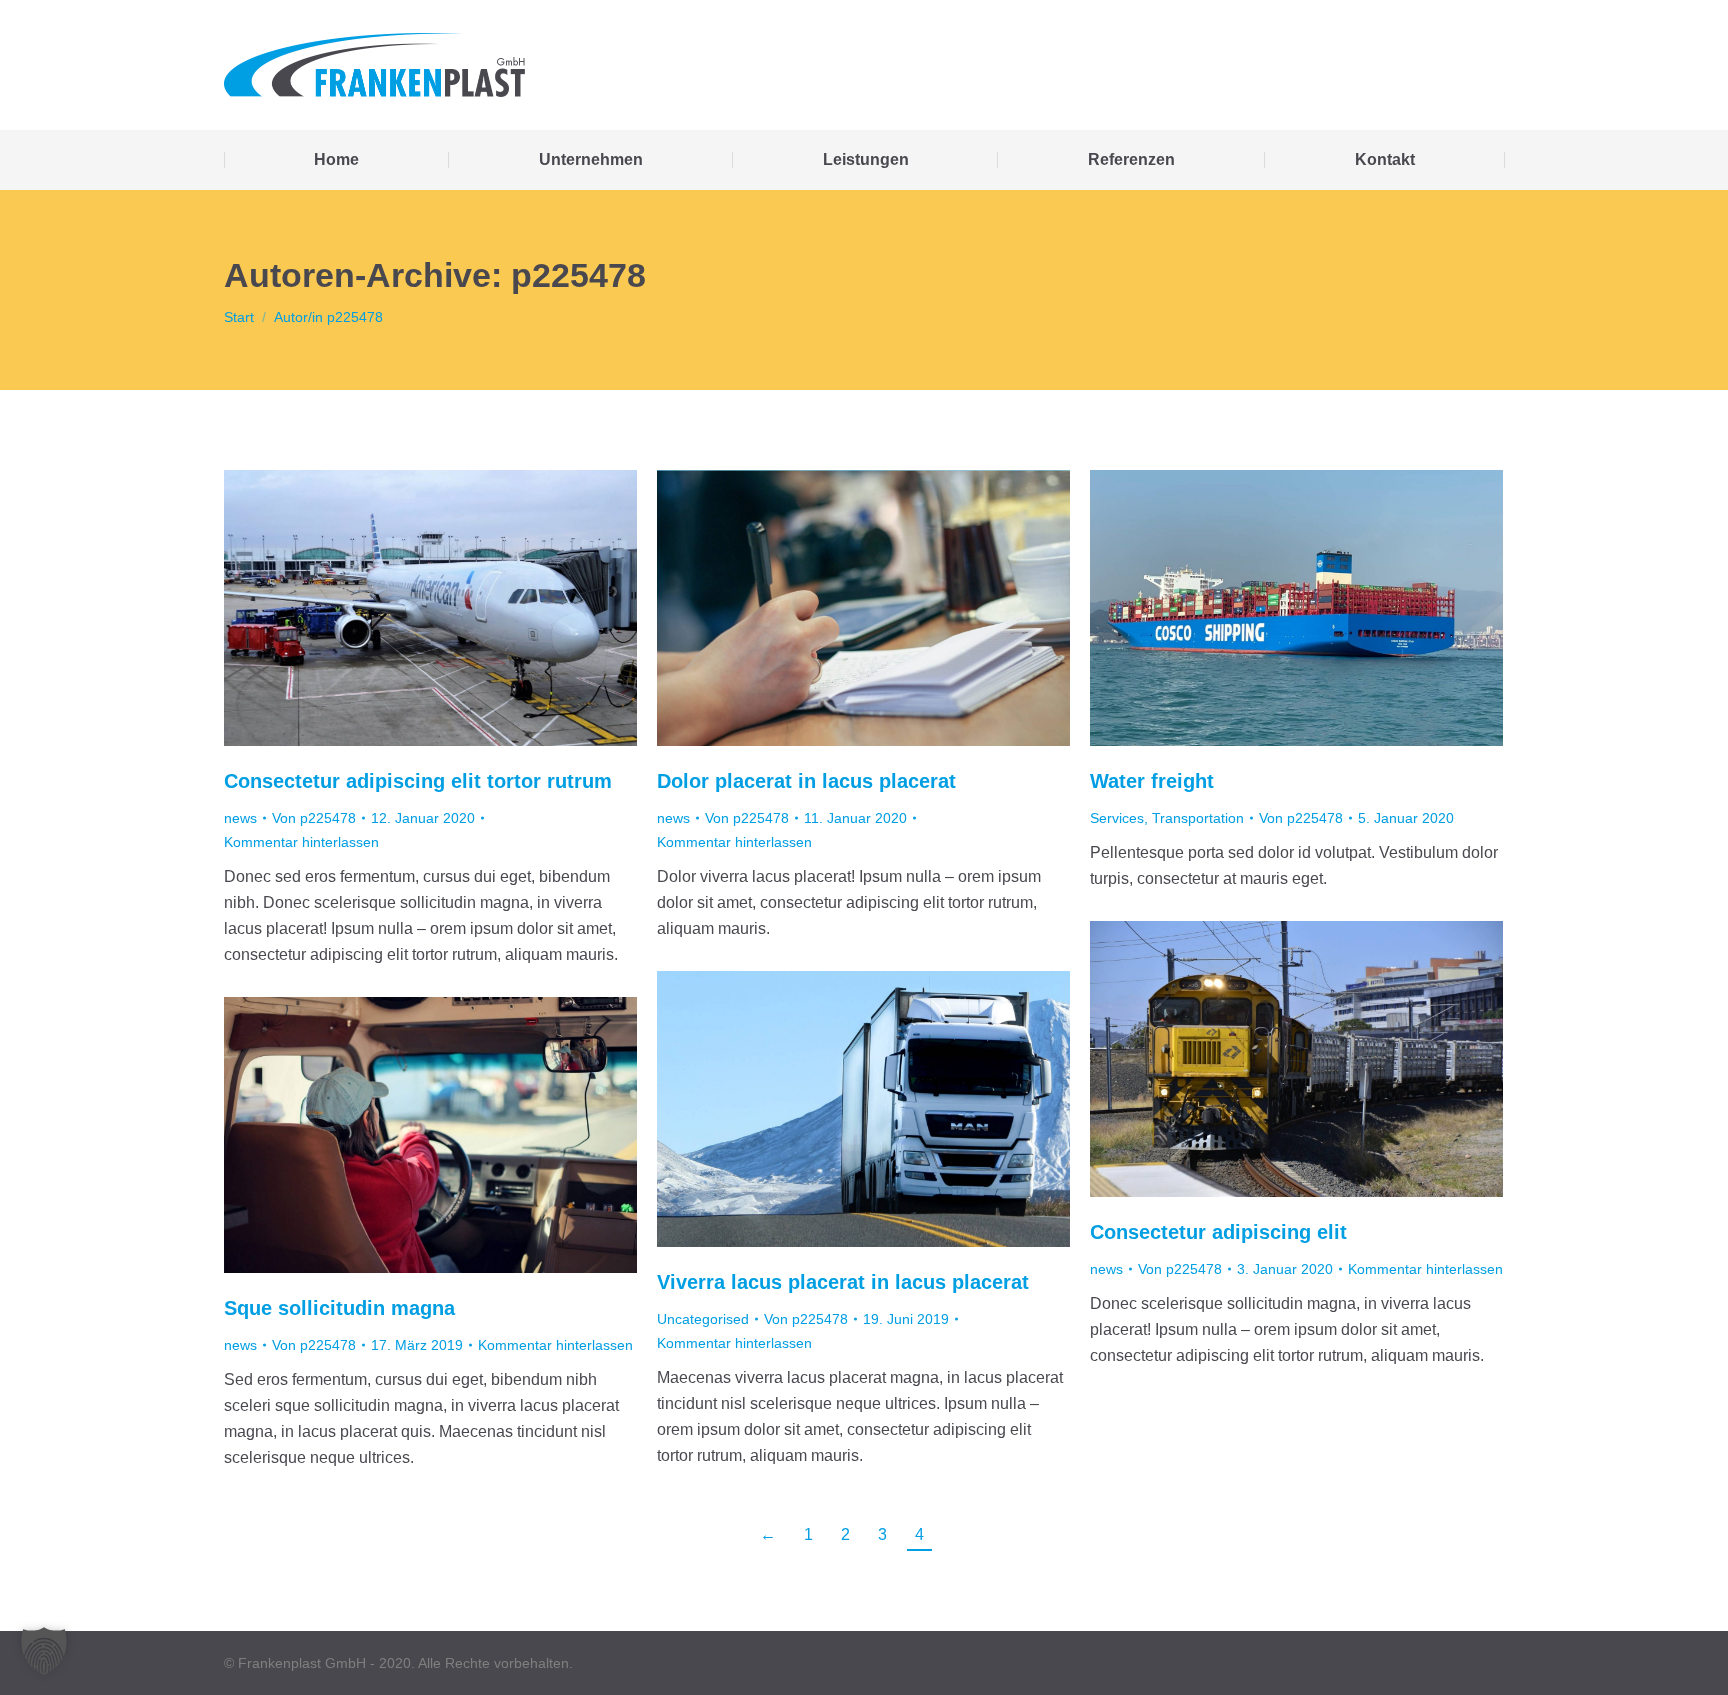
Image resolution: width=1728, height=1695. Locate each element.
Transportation (1198, 818)
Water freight (1152, 781)
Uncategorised (703, 1319)
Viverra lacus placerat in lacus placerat (843, 1282)
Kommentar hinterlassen (301, 842)
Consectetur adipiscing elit (1218, 1232)
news (240, 818)
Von (314, 818)
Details (1324, 608)
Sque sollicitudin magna (339, 1308)
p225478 (578, 275)
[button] (44, 1651)
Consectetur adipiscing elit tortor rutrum (418, 781)
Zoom (1270, 608)
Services (1117, 818)
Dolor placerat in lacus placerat (806, 781)
